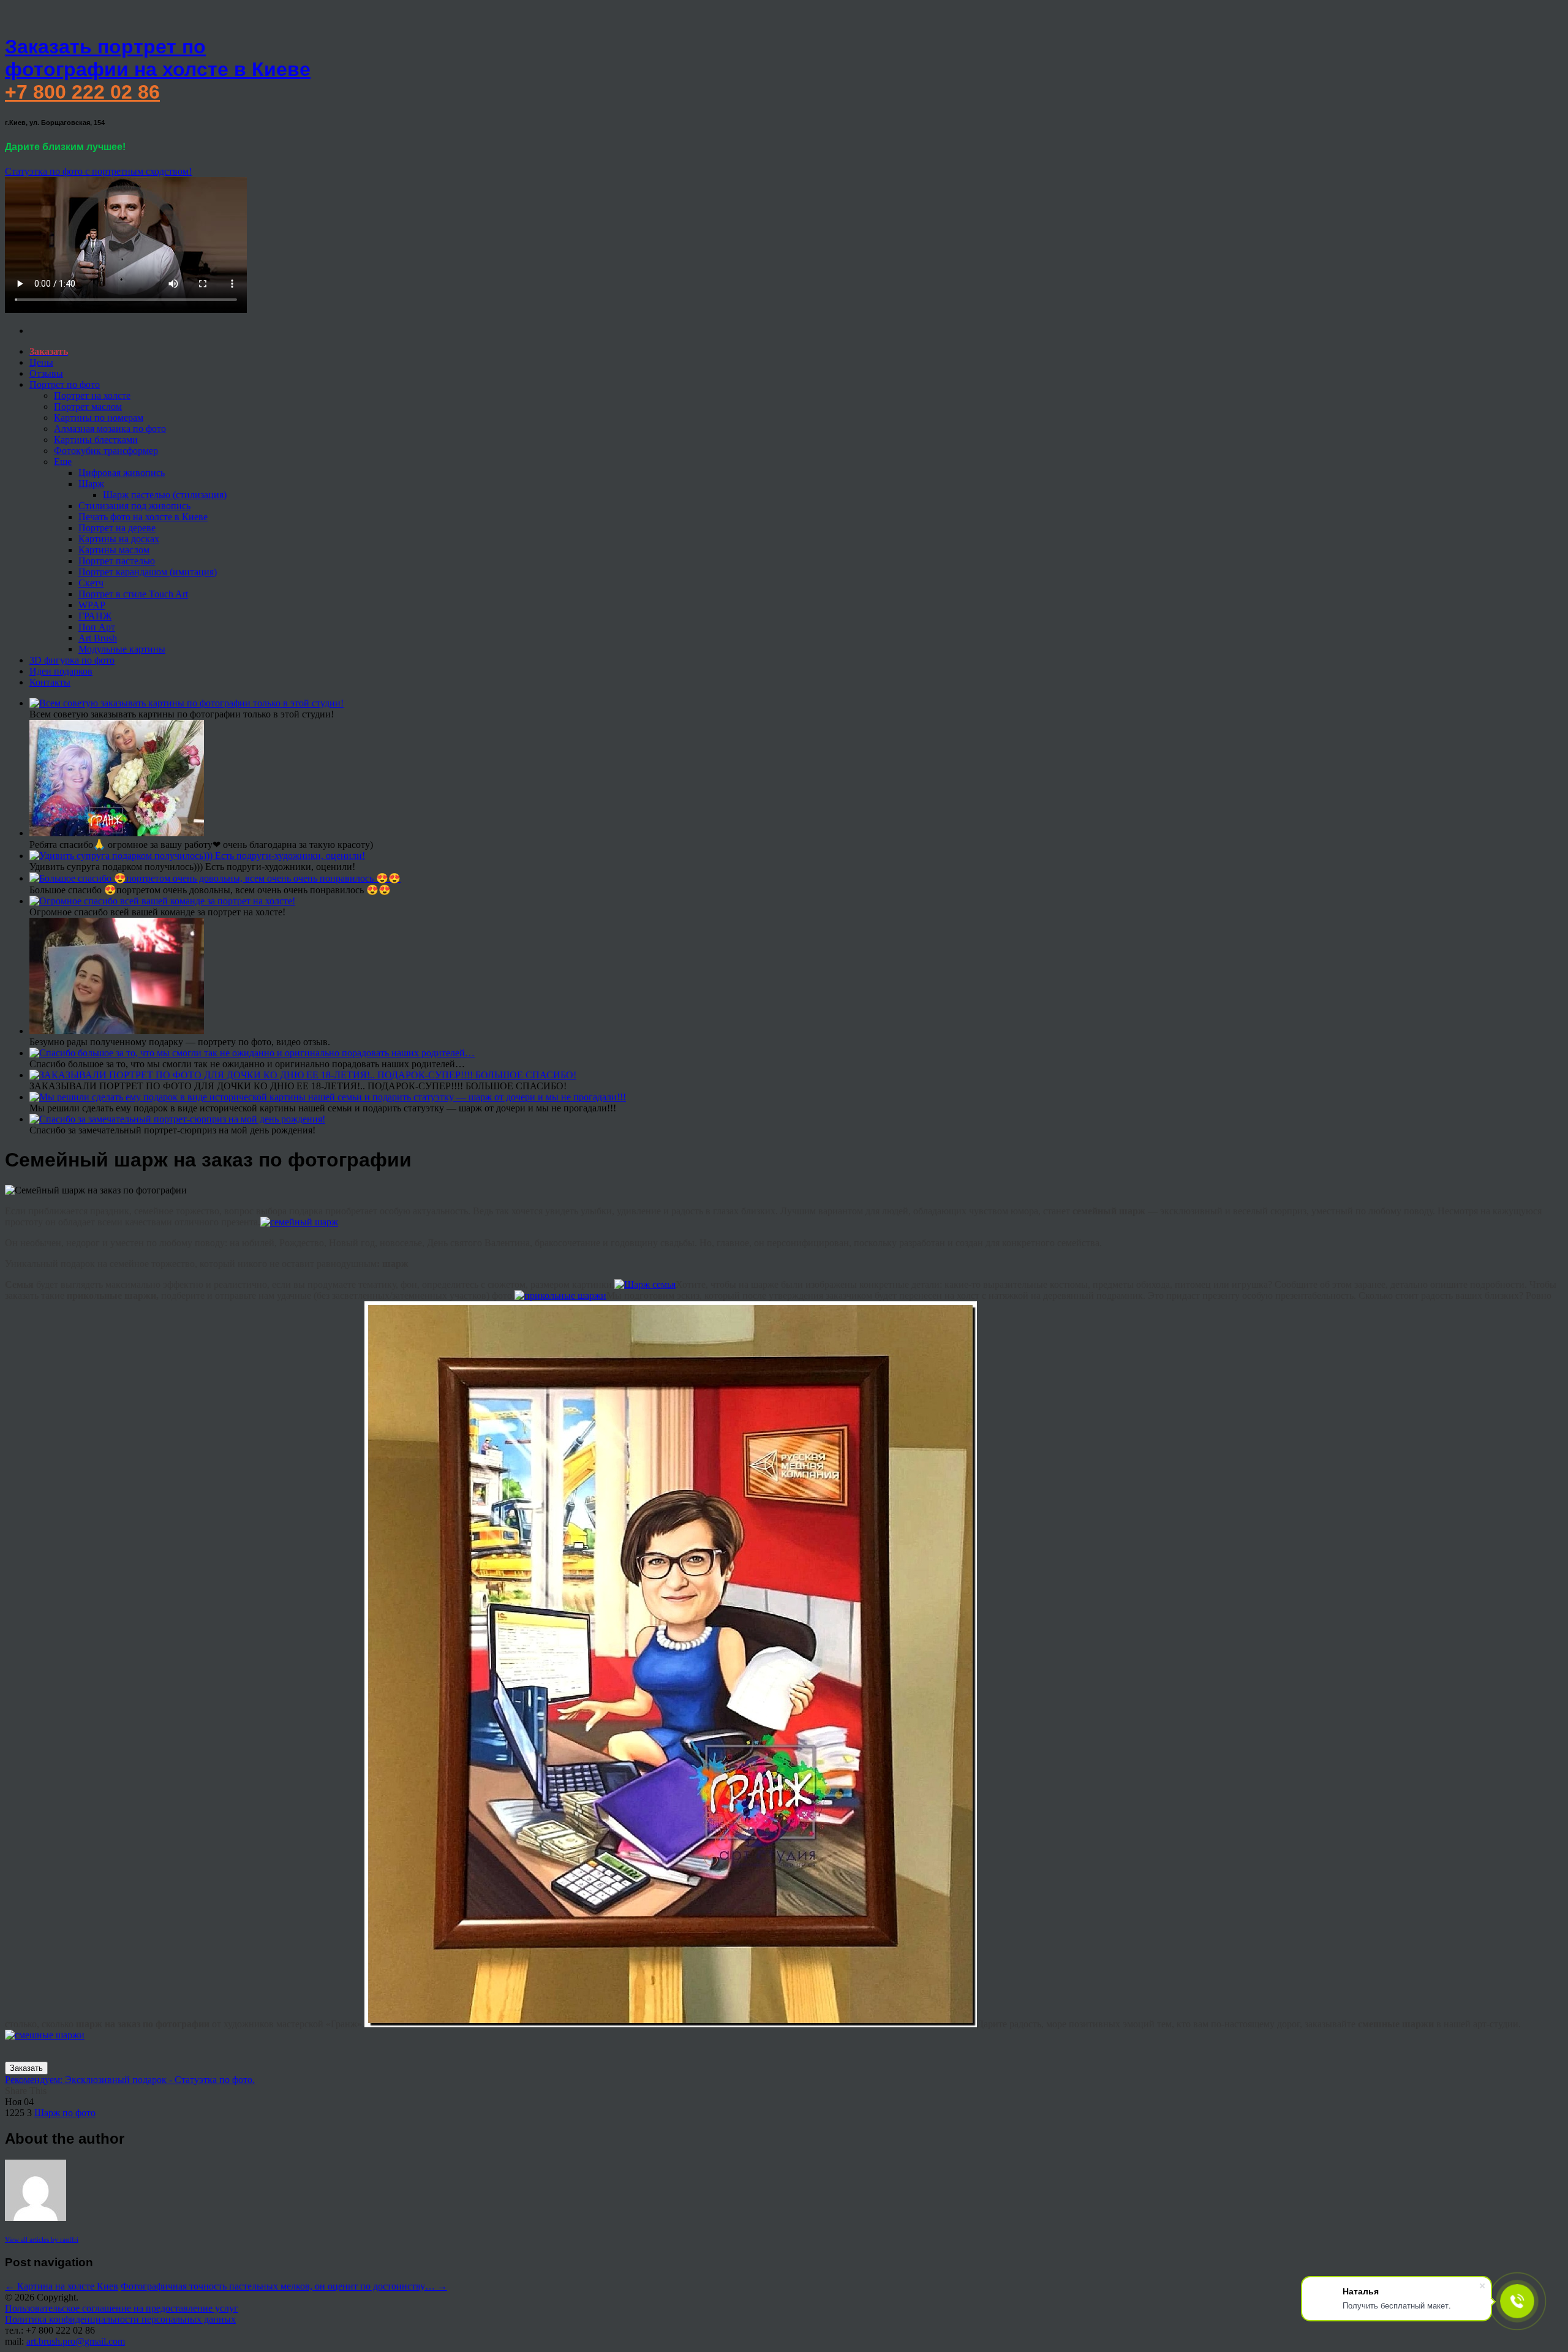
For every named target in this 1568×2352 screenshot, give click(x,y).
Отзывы (46, 373)
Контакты (50, 682)
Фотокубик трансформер (106, 451)
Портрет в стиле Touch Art (133, 594)
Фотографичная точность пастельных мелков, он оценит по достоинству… (284, 2286)
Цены (41, 362)
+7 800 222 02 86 (82, 92)
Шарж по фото (65, 2113)
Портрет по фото (65, 384)
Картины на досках (119, 539)
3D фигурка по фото (72, 660)
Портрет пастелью (117, 561)
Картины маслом (114, 550)
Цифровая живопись (122, 473)
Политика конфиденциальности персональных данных (120, 2319)
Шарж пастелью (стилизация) (165, 495)
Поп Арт (97, 627)
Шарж (91, 484)
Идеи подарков (61, 671)
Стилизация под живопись (134, 506)
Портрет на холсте (92, 395)
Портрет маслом (88, 406)
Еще (63, 462)
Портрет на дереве (117, 528)
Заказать (26, 2068)
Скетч (91, 583)
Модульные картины (122, 649)
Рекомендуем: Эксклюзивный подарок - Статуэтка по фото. (130, 2080)
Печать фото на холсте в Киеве (143, 517)
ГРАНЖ (95, 616)
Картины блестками (96, 440)
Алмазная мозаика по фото (110, 429)
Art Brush (98, 638)
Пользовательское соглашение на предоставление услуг (122, 2308)
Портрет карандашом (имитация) (148, 572)
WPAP (92, 605)
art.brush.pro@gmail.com (76, 2341)
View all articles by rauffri (42, 2239)
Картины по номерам (99, 418)
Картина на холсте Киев (62, 2286)
